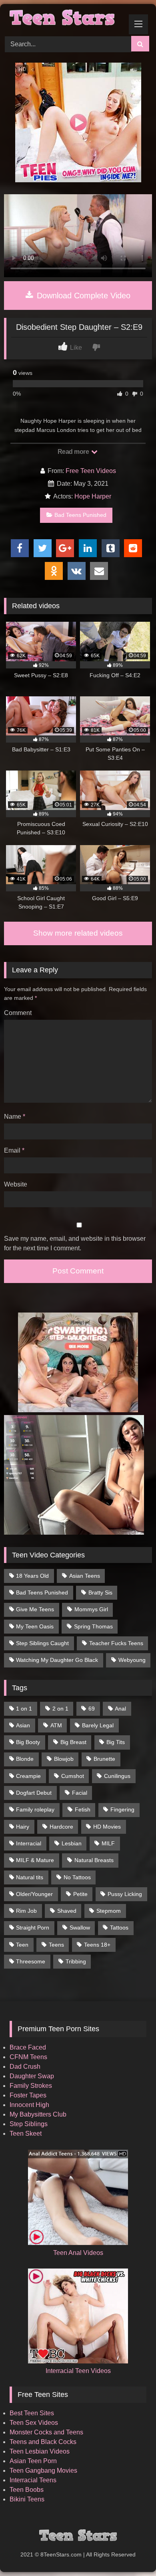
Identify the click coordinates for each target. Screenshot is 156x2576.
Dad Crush (25, 2067)
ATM (56, 1725)
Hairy (23, 1827)
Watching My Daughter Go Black (57, 1660)
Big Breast (73, 1742)
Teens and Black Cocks (43, 2442)
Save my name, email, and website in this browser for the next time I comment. (75, 1243)
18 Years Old (32, 1576)
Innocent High (29, 2105)
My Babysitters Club (38, 2114)
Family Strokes (31, 2086)
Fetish (83, 1809)
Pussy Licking (125, 1894)
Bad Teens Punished (80, 515)
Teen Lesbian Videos (40, 2451)
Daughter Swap (32, 2076)
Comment (18, 1013)
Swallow (80, 1928)
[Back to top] (131, 2552)
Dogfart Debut (34, 1793)
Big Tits (116, 1742)
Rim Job (26, 1911)
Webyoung (132, 1660)
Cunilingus (117, 1776)
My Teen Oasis (35, 1626)
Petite (80, 1894)
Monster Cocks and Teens (46, 2432)
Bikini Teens (27, 2499)
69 (92, 1709)
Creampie (28, 1776)
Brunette (104, 1759)
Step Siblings (29, 2124)
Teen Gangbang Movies (43, 2471)
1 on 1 (24, 1709)
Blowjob (64, 1759)
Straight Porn (33, 1928)
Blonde (25, 1759)
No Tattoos (77, 1877)
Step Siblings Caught (42, 1643)
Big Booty (28, 1742)
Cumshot (73, 1776)
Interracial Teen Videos (78, 2371)
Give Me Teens (35, 1609)
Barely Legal (98, 1725)
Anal (120, 1709)
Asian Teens (85, 1576)
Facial (80, 1793)
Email (14, 1150)
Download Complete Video (82, 296)
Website (16, 1184)
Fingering (122, 1809)
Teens (56, 1945)
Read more (74, 452)
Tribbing (76, 1961)
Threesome (31, 1961)
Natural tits (30, 1877)
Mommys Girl (91, 1609)
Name (15, 1117)
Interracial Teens (33, 2480)
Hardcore (61, 1827)
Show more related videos (78, 933)
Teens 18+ (97, 1945)
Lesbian (72, 1843)
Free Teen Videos (91, 471)
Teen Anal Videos (78, 2253)
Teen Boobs (27, 2490)
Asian (23, 1725)
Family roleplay (35, 1809)
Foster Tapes (28, 2095)
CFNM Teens (28, 2057)
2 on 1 (60, 1709)
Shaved (67, 1911)
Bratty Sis (100, 1593)
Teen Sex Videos (34, 2423)
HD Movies (107, 1827)
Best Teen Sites (32, 2413)
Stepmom (109, 1911)
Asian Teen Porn (33, 2461)
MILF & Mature (35, 1860)
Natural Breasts (94, 1860)
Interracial (29, 1843)
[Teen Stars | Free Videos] (64, 19)
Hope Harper (93, 496)
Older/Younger (34, 1894)
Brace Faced (28, 2047)
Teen (22, 1945)
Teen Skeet (26, 2134)
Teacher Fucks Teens (116, 1643)
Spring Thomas (93, 1626)
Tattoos (119, 1928)
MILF (108, 1843)
